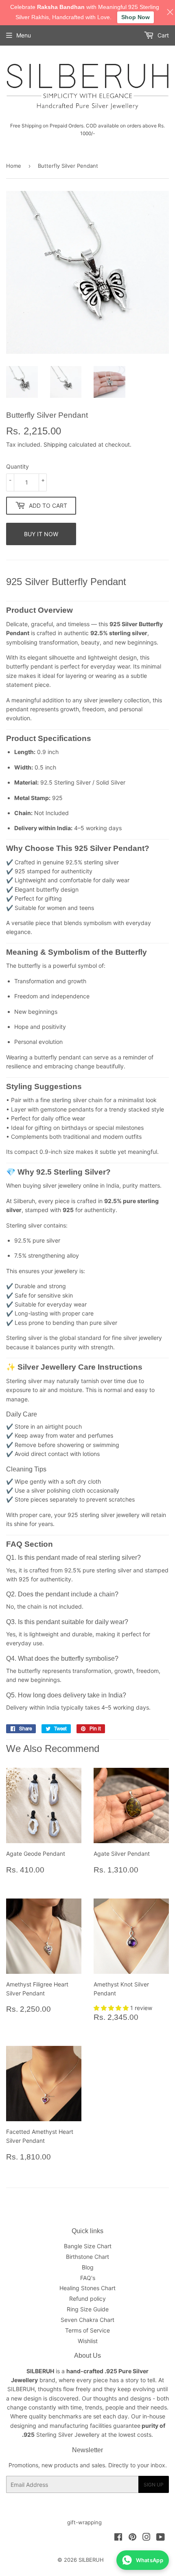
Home (14, 166)
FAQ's (88, 2278)
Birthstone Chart (87, 2257)
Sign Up (154, 2485)
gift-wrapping (84, 2522)
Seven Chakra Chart (87, 2320)
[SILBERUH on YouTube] (161, 2538)
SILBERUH (91, 2560)
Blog (88, 2267)
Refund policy (87, 2299)
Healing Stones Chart (87, 2288)
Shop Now (136, 17)
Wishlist (88, 2341)
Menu (24, 35)
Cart (162, 35)
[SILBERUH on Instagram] (147, 2538)
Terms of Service (87, 2330)
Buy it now (41, 534)
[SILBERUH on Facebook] (118, 2538)
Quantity (17, 466)
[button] (112, 2008)
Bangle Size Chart (88, 2246)
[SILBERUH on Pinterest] (132, 2538)
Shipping (55, 444)
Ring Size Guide (88, 2309)
